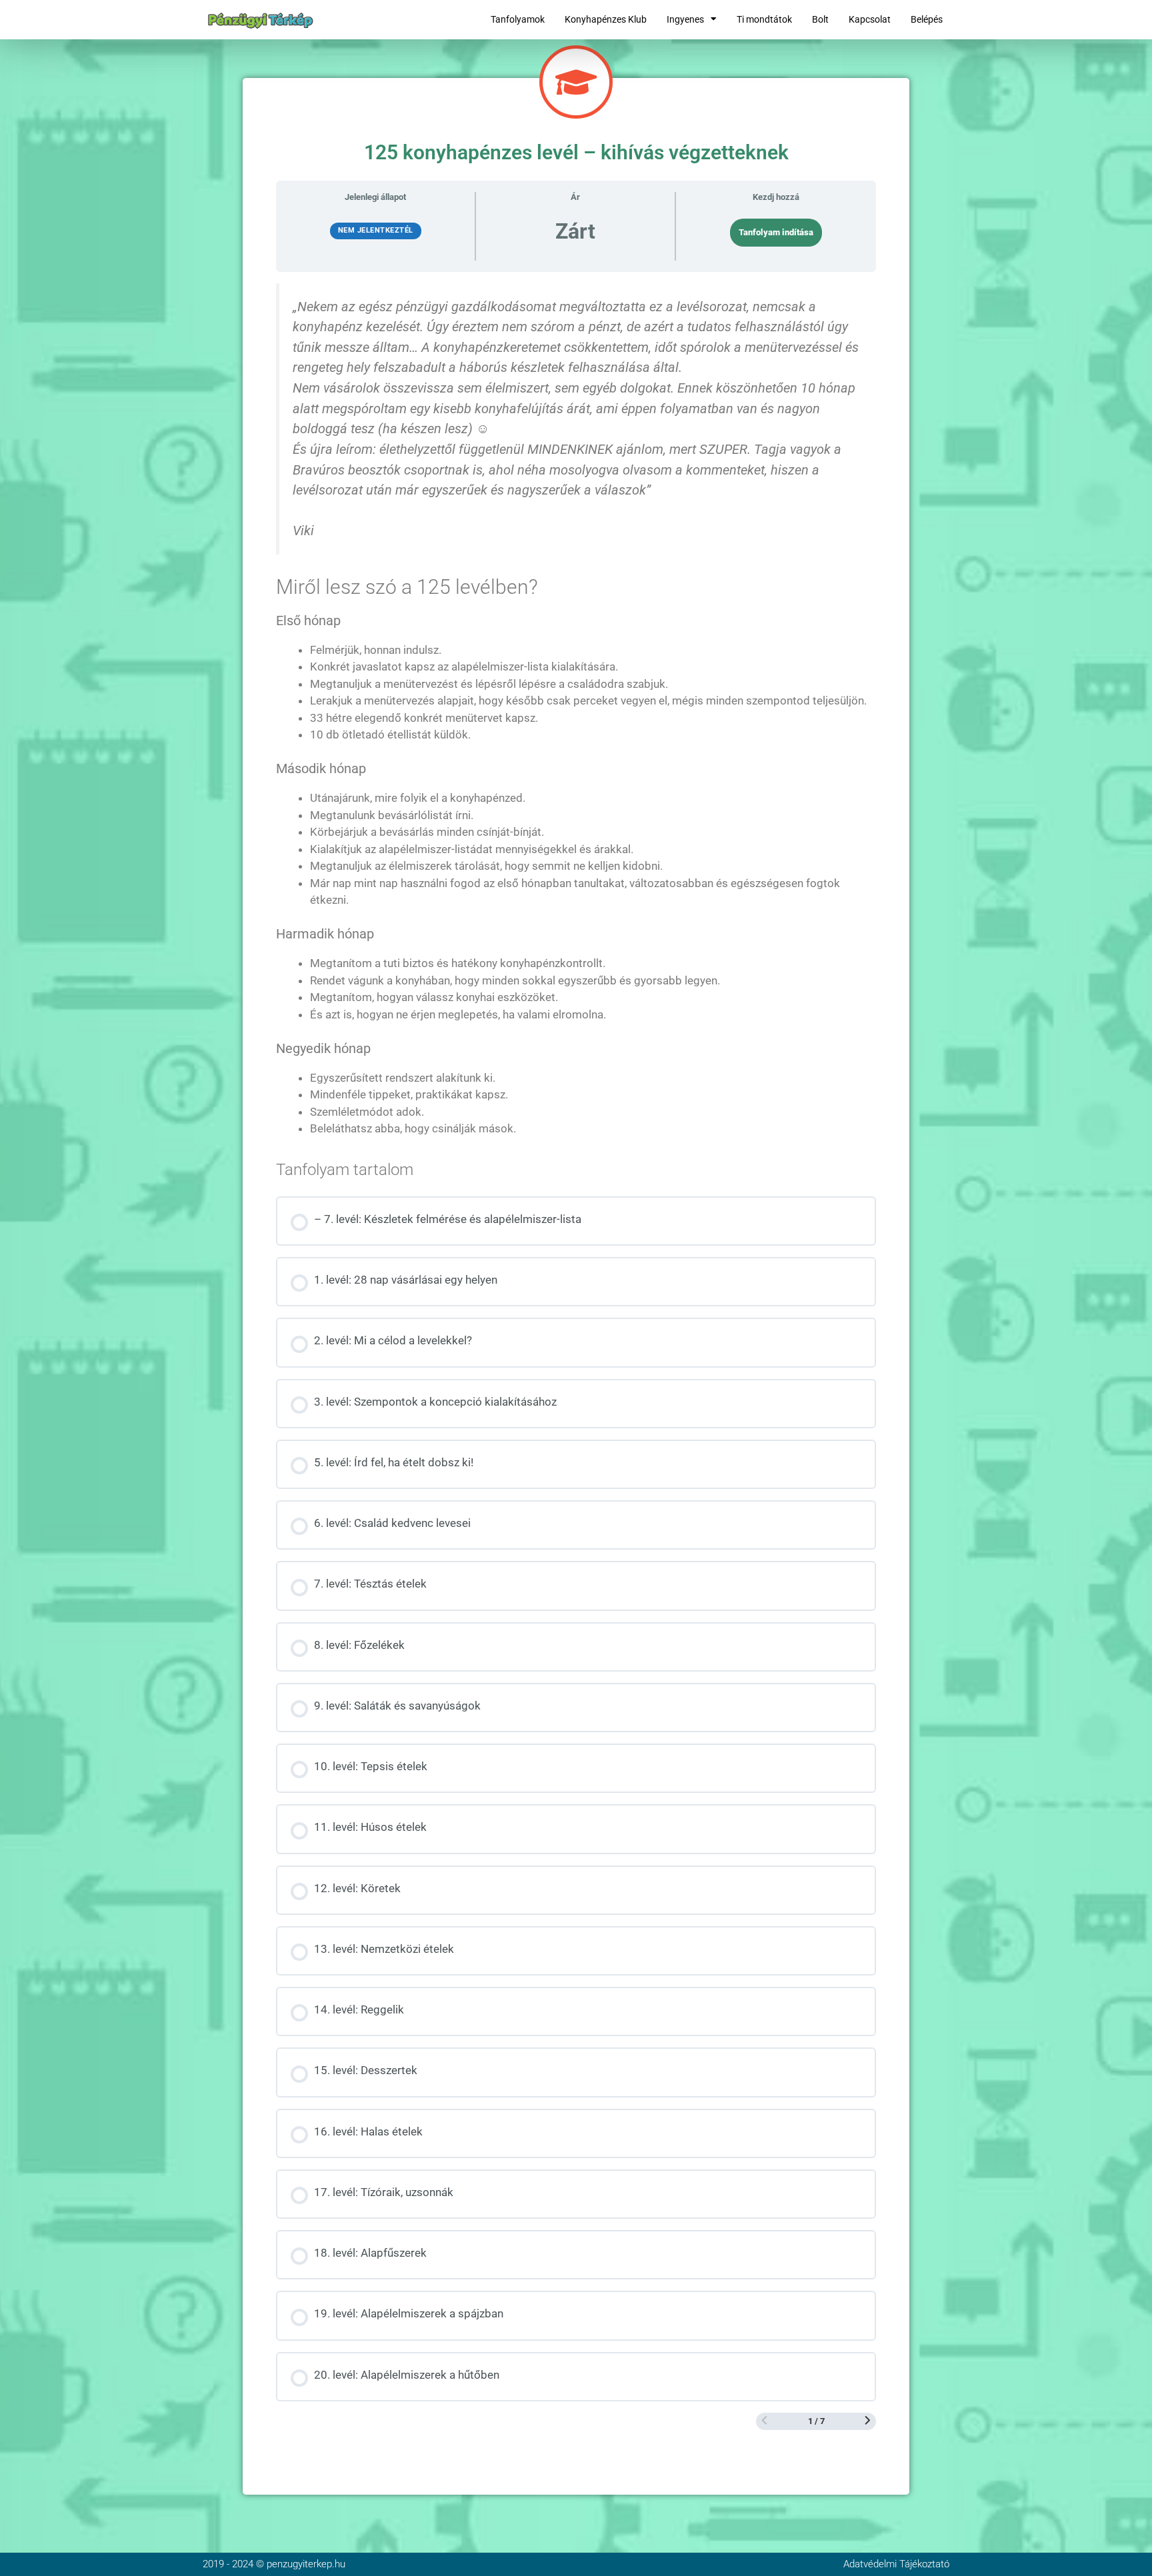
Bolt (820, 19)
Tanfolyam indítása (776, 232)
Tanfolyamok (518, 19)
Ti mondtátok (764, 19)
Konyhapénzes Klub (606, 19)
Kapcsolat (870, 19)
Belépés (927, 19)
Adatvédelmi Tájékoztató (896, 2564)
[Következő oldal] (868, 2421)
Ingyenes (685, 19)
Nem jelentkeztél (376, 230)
